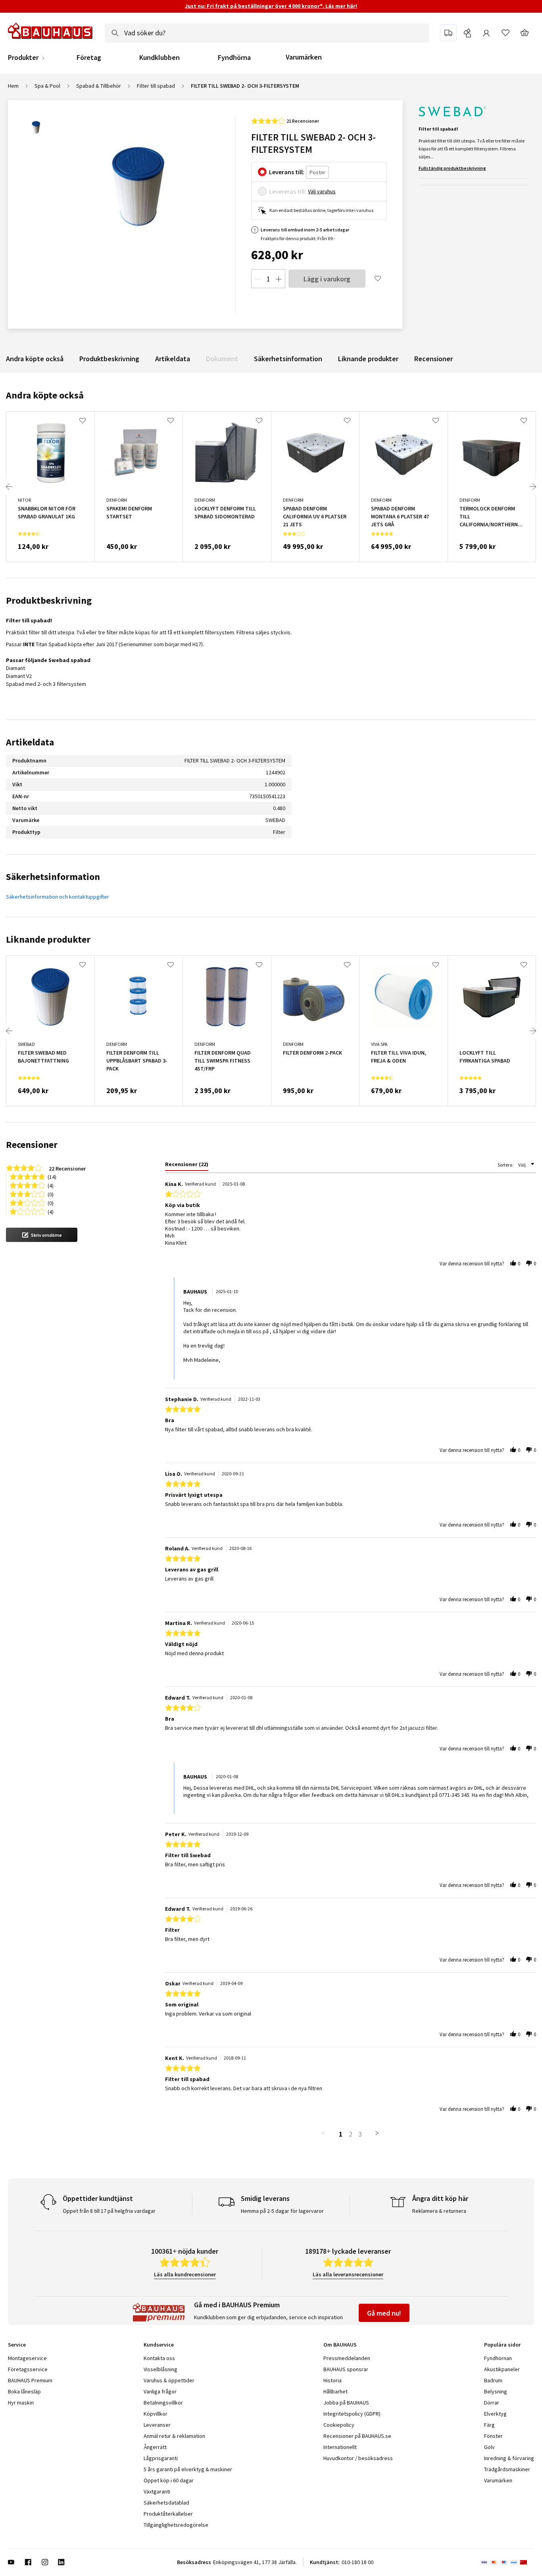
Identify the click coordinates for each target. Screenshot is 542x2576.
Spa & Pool (47, 86)
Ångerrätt (155, 2447)
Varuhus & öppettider (169, 2380)
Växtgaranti (157, 2491)
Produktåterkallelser (168, 2514)
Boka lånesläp (24, 2391)
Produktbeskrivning (109, 359)
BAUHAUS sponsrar (346, 2369)
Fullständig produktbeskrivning (452, 168)
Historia (333, 2380)
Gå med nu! (384, 2313)
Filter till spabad (156, 86)
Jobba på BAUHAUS (346, 2403)
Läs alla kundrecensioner (185, 2274)
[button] (42, 1235)
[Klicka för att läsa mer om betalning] (507, 2562)
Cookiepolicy (339, 2425)
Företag (89, 58)
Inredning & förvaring (509, 2458)
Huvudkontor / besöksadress (358, 2458)
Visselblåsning (160, 2369)
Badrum (493, 2380)
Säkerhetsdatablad (166, 2503)
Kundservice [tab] (159, 2345)
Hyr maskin (21, 2403)
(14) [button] (52, 1176)
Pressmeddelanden (347, 2358)
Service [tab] (17, 2345)
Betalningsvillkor (163, 2403)
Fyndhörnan (498, 2358)
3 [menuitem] (360, 2134)
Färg (489, 2425)
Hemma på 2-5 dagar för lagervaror (282, 2211)
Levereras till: (288, 191)
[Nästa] (533, 487)
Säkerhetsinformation (288, 359)
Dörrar (492, 2403)
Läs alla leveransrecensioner (348, 2274)
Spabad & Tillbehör (99, 86)
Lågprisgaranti (161, 2458)
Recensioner (433, 359)
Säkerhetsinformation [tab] (53, 877)
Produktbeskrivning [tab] (49, 600)
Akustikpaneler (502, 2369)
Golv (489, 2447)
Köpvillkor (156, 2414)
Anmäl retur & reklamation (174, 2436)
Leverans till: (287, 172)
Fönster (493, 2436)
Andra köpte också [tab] (45, 395)
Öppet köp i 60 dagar (169, 2480)
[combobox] (267, 33)
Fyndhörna (234, 58)
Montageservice (27, 2358)
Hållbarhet (335, 2391)
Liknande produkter (368, 359)
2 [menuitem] (351, 2134)
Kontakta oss (159, 2358)
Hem (13, 86)
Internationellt (340, 2447)
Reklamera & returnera (439, 2211)
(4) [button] (51, 1185)
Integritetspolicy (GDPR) (352, 2414)
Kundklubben (160, 58)
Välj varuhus (322, 191)
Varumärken (304, 57)
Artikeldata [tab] (30, 742)
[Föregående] (9, 487)
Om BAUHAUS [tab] (340, 2345)
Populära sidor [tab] (502, 2345)
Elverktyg (495, 2414)
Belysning (496, 2391)
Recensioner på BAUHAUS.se (357, 2436)
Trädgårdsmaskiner (507, 2469)
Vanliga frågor (160, 2391)
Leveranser (157, 2425)
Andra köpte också (35, 359)
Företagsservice (28, 2369)
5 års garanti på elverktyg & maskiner (188, 2469)
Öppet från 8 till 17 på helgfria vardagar (109, 2211)
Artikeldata (173, 359)
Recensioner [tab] (32, 1145)
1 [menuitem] (341, 2134)
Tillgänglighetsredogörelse (176, 2525)
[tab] (187, 1166)
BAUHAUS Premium (30, 2380)
